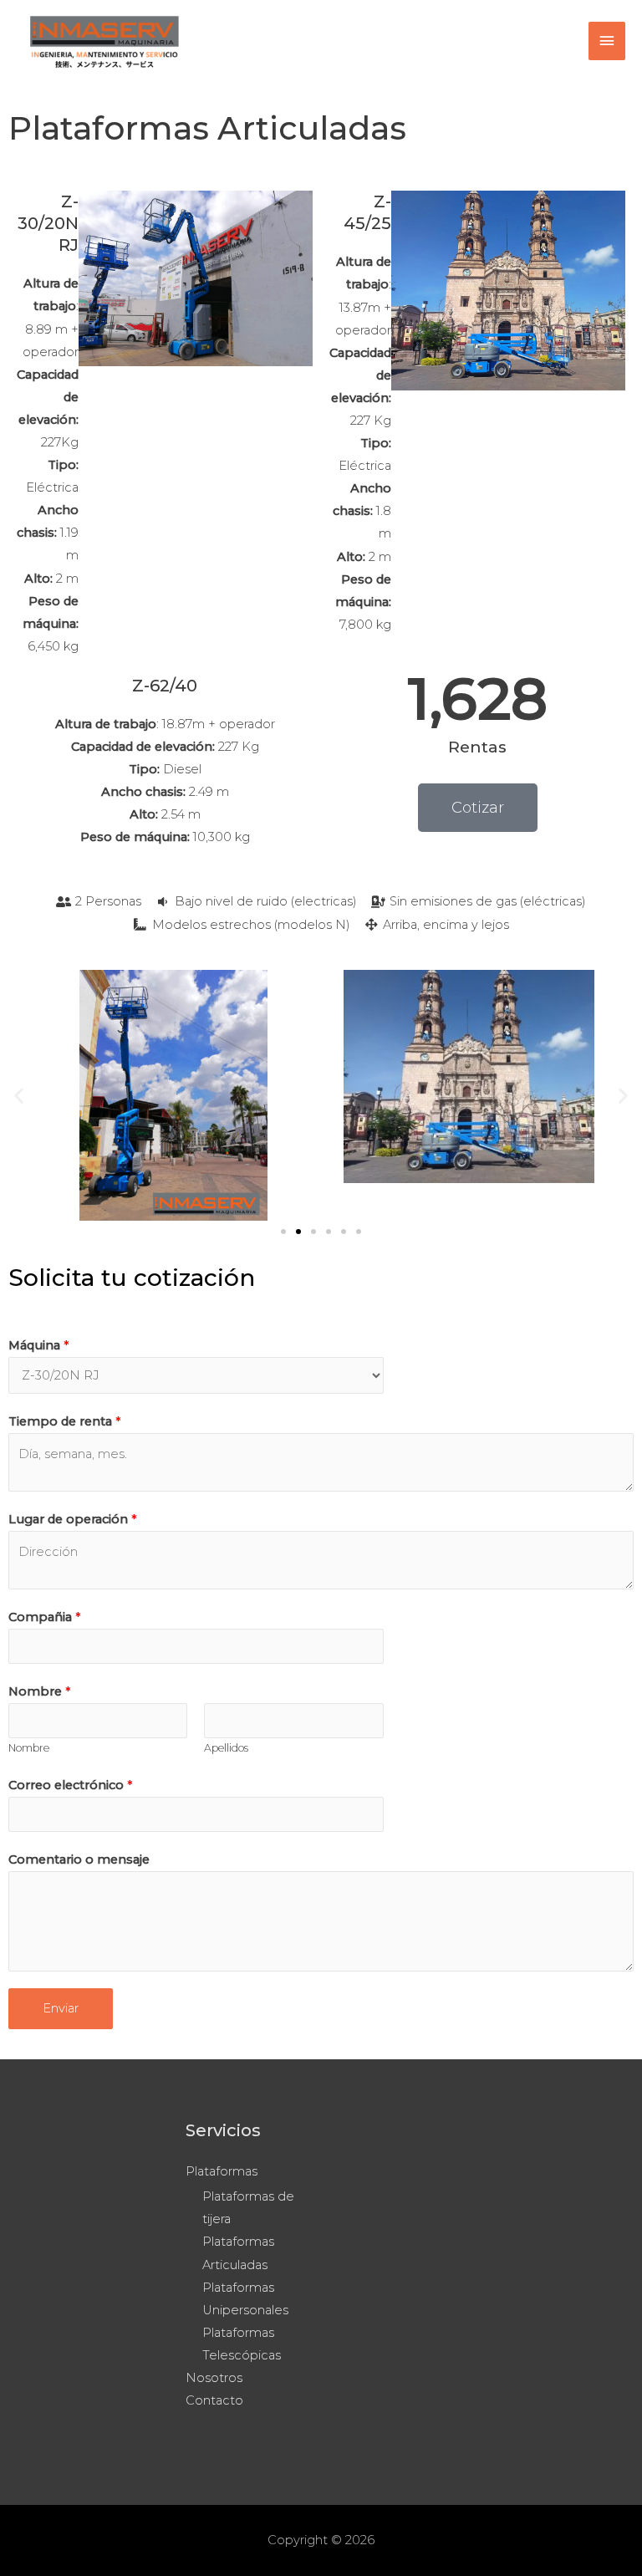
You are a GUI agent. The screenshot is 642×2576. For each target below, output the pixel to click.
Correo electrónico (71, 1785)
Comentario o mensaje (79, 1859)
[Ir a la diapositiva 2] (298, 1232)
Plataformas (222, 2171)
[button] (19, 1095)
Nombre (40, 1691)
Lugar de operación (73, 1519)
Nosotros (214, 2378)
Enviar (61, 2008)
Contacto (214, 2400)
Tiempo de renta (65, 1421)
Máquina (39, 1345)
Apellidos (226, 1748)
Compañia (45, 1617)
